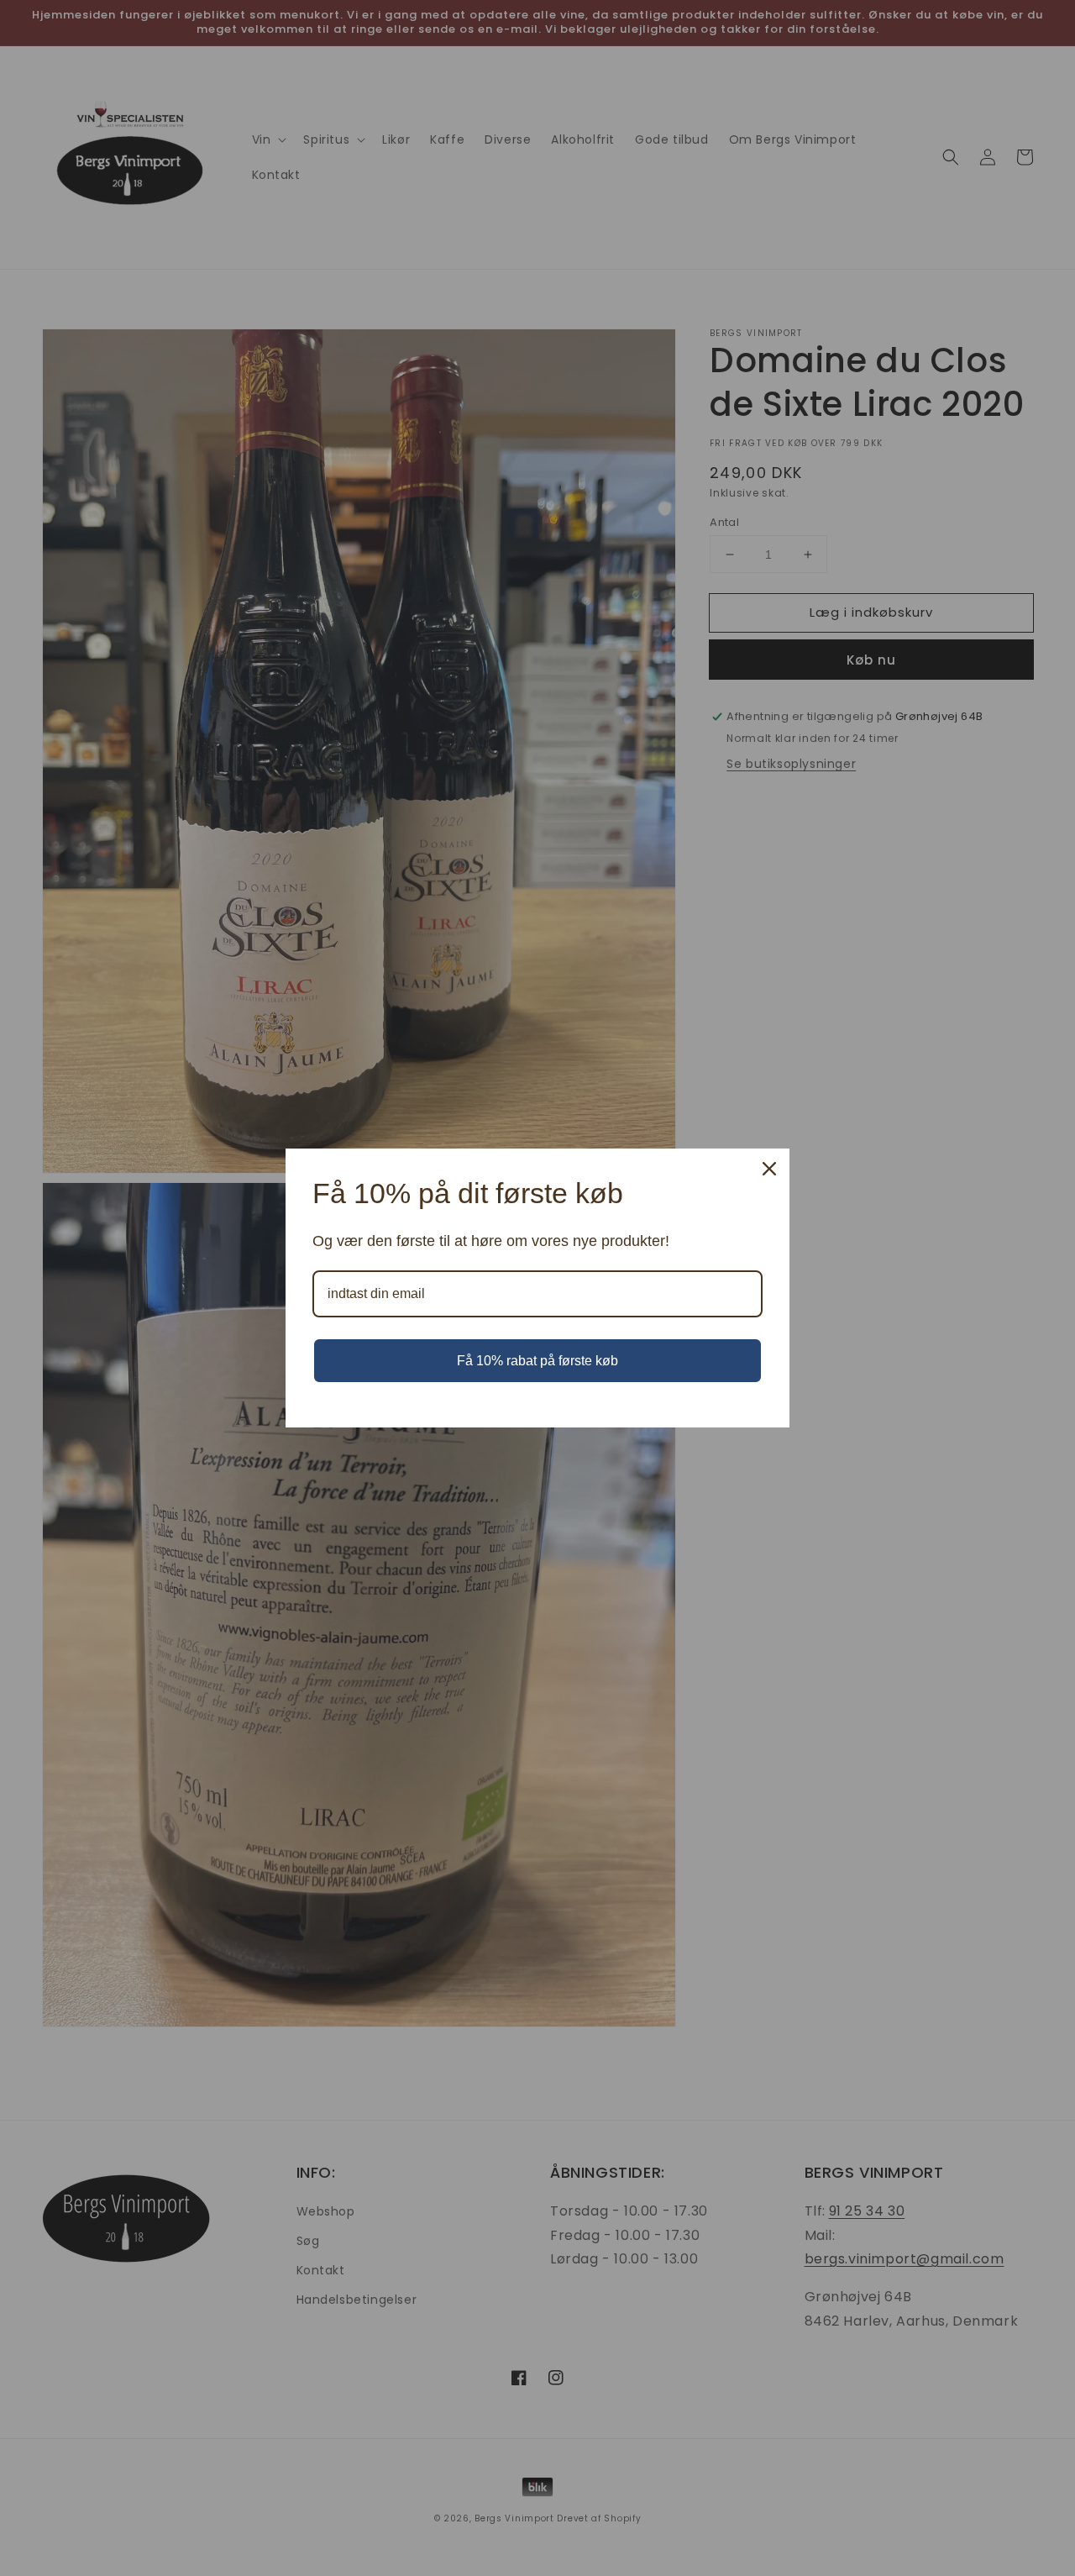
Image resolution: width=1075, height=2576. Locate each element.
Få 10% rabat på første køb (537, 1361)
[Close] (769, 1169)
